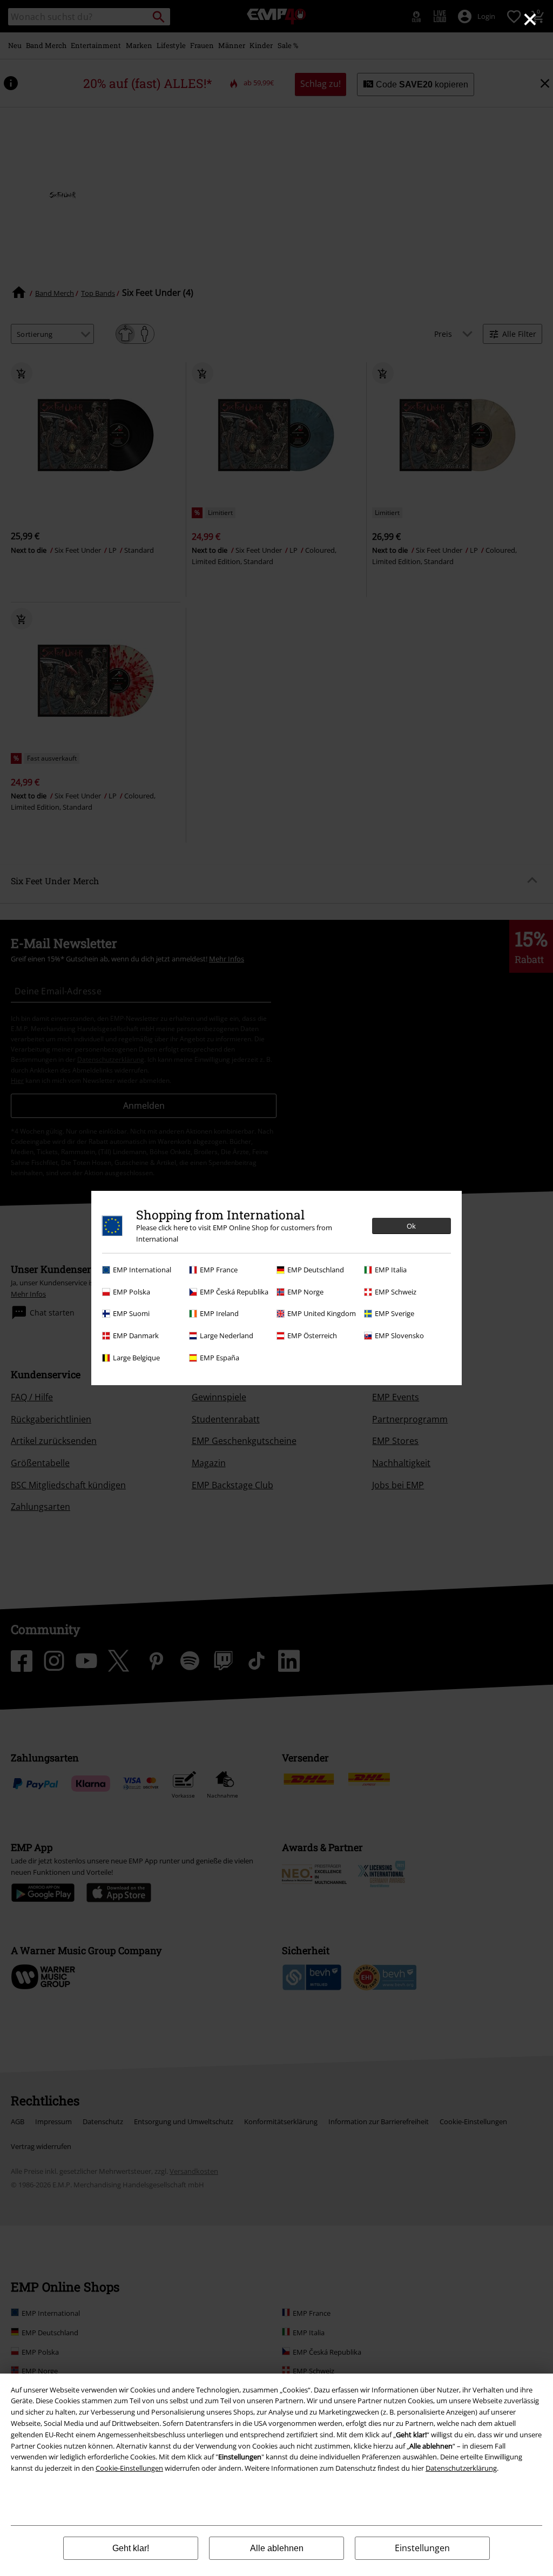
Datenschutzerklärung (461, 2468)
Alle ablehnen (277, 2548)
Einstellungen (422, 2548)
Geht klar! (131, 2548)
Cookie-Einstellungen (129, 2468)
